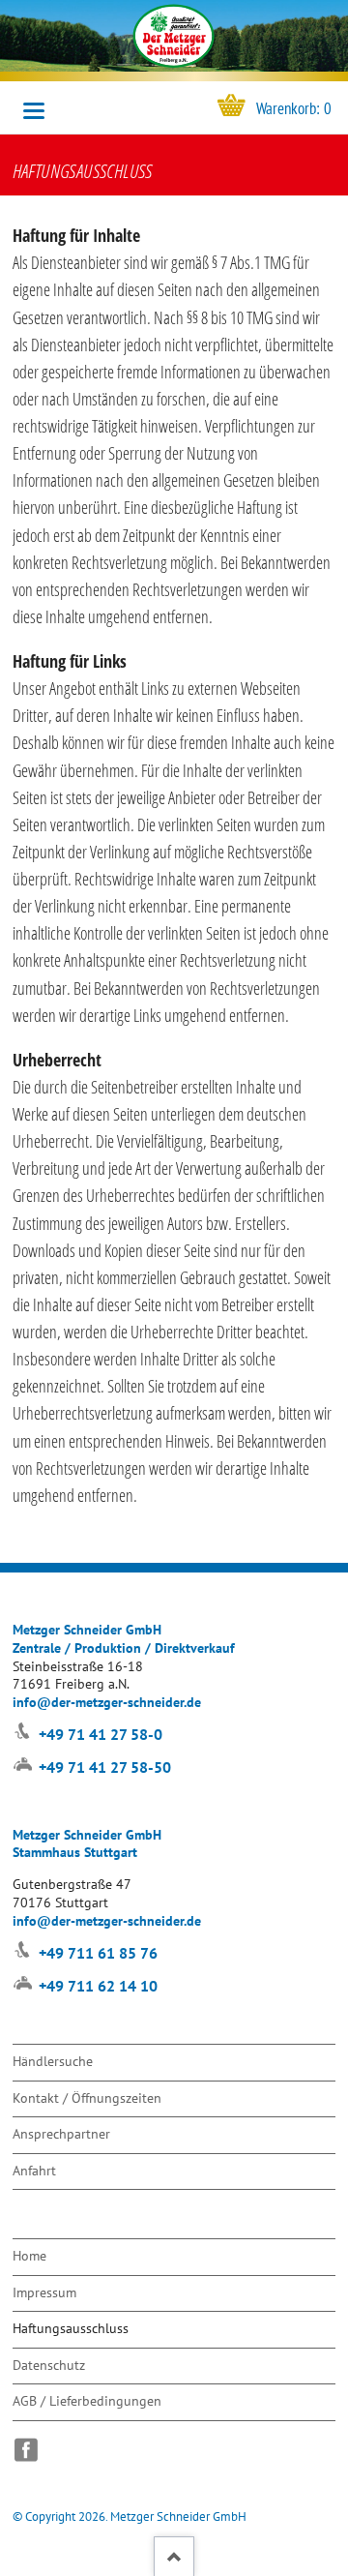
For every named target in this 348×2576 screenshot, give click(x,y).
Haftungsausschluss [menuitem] (71, 2328)
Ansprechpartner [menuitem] (61, 2133)
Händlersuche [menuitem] (53, 2061)
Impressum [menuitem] (44, 2292)
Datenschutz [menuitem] (49, 2365)
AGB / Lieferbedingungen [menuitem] (87, 2400)
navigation (34, 111)
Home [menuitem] (29, 2255)
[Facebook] (31, 2450)
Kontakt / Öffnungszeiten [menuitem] (87, 2097)
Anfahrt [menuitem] (34, 2170)
